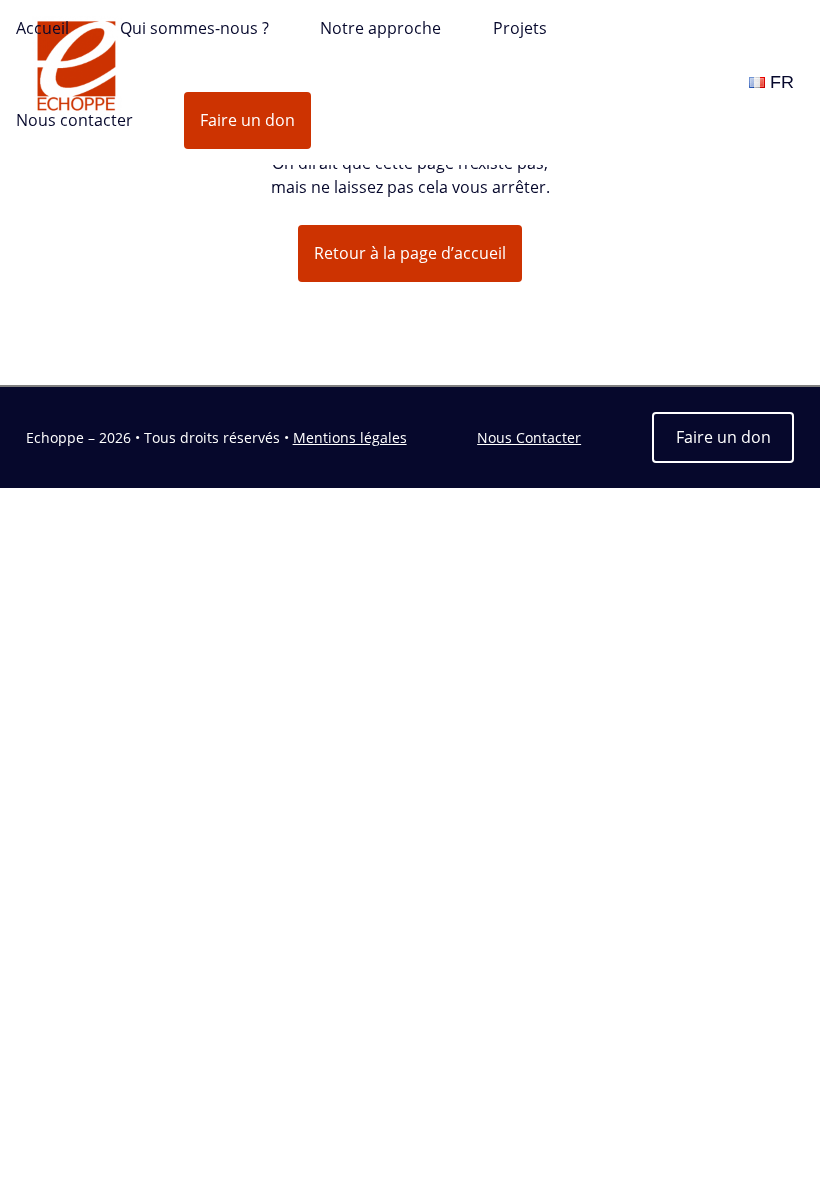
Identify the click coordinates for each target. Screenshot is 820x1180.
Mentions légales (350, 437)
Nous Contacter (529, 437)
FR (782, 82)
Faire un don (247, 119)
